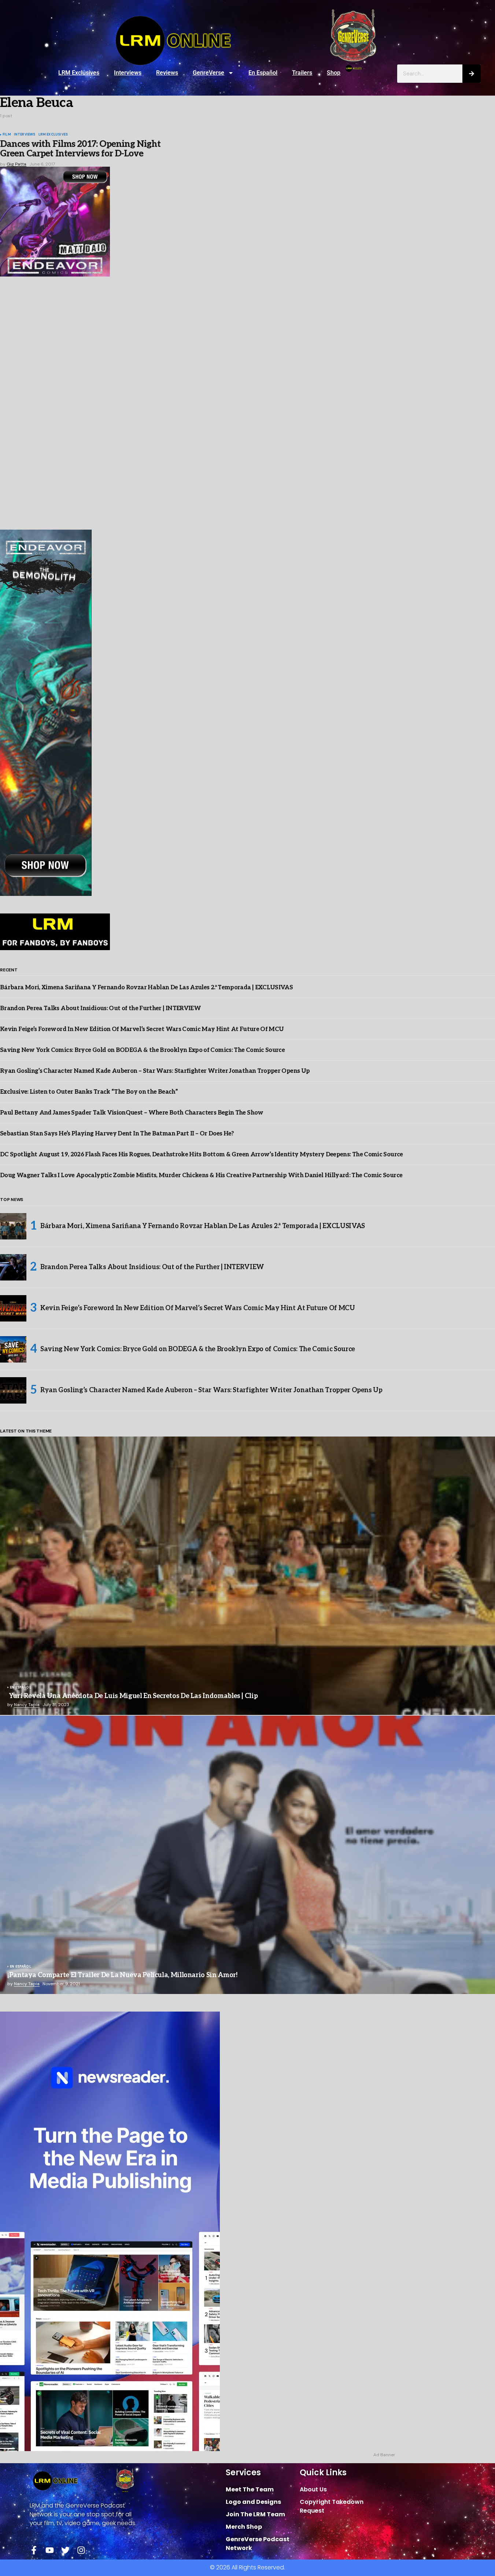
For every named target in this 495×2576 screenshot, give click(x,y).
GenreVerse (208, 73)
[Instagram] (81, 2550)
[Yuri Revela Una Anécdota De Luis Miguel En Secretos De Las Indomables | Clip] (247, 1576)
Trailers (302, 73)
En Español (263, 73)
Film (7, 135)
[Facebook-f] (34, 2550)
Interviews (128, 73)
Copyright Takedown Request (332, 2506)
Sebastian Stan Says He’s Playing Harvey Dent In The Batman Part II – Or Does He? (117, 1134)
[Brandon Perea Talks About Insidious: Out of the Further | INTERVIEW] (13, 1267)
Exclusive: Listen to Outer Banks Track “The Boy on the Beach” (89, 1092)
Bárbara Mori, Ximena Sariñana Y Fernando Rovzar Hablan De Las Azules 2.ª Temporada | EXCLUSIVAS (146, 988)
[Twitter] (65, 2550)
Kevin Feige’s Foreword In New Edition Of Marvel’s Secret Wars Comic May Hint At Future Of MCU (142, 1029)
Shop (334, 73)
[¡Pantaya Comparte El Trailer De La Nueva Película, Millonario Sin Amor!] (247, 1855)
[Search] (472, 74)
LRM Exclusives (79, 73)
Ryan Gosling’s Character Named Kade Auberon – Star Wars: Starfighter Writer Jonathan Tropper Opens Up (155, 1071)
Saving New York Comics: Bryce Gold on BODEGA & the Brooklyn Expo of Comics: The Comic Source (142, 1050)
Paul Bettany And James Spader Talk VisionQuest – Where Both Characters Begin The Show (132, 1113)
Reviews (167, 73)
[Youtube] (50, 2550)
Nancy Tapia (27, 1705)
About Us (313, 2489)
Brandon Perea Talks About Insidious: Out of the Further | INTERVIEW (100, 1009)
